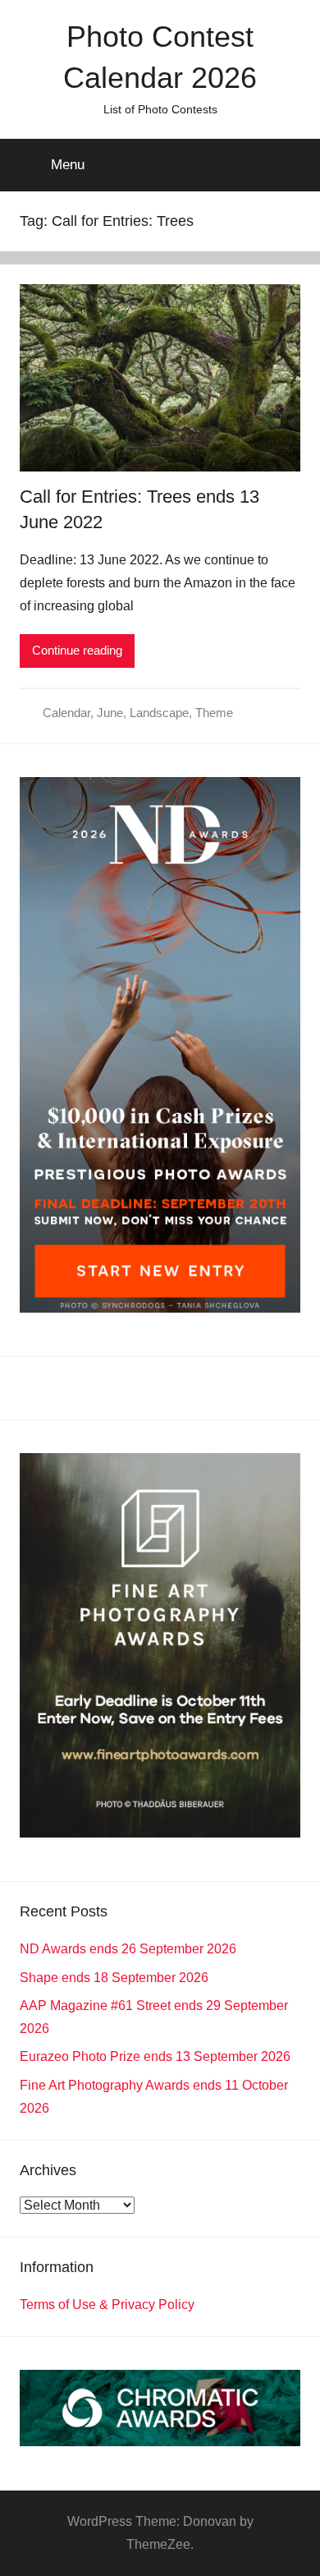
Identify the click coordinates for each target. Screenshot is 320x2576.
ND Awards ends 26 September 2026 (128, 1949)
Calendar (66, 713)
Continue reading (77, 650)
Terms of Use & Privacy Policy (107, 2305)
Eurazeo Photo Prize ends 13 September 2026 (155, 2056)
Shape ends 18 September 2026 (114, 1978)
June (110, 713)
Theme (214, 713)
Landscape (159, 713)
